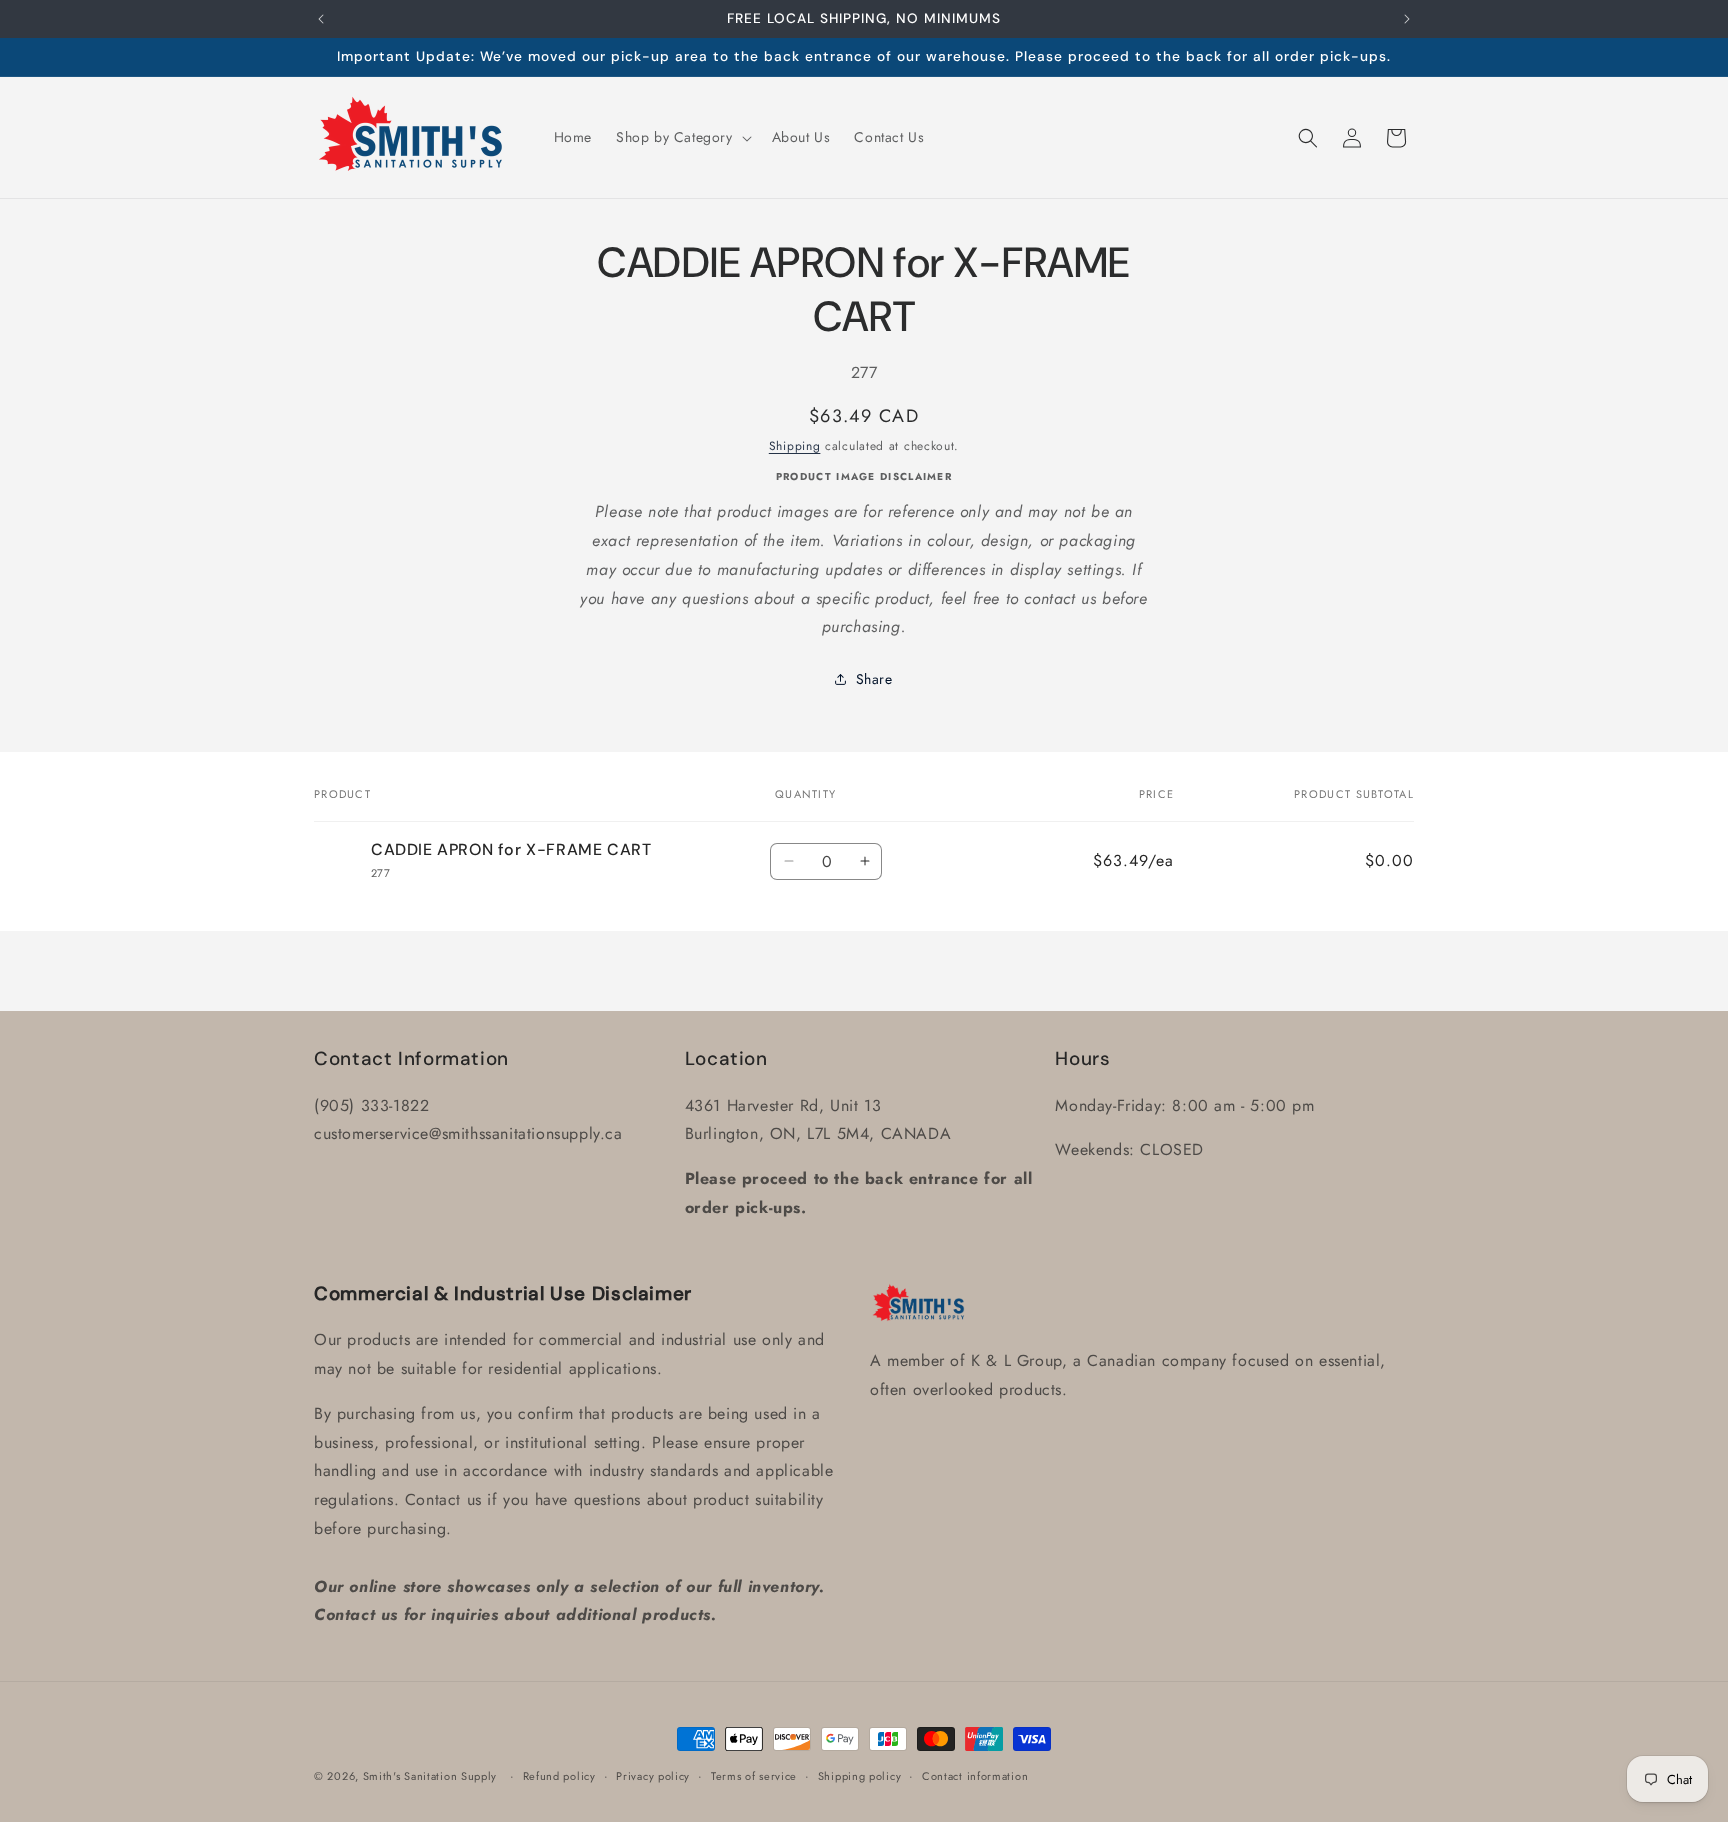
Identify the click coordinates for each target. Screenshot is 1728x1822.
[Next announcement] (1407, 19)
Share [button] (874, 678)
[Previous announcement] (321, 19)
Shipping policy (860, 1775)
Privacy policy (653, 1775)
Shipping (795, 445)
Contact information (975, 1775)
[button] (682, 137)
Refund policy (559, 1775)
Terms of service (754, 1775)
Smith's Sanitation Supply (430, 1776)
